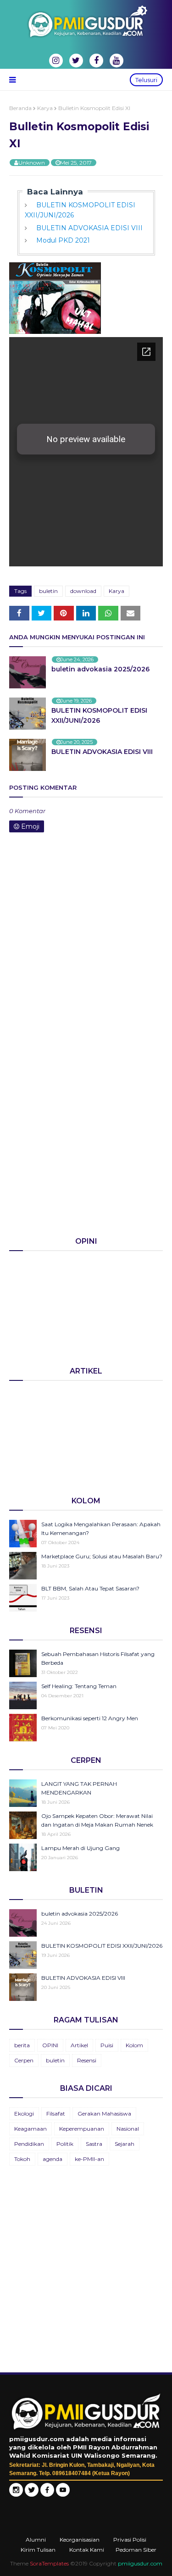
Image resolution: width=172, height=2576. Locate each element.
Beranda (20, 108)
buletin (48, 591)
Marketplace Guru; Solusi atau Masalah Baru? (102, 1556)
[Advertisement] (86, 1136)
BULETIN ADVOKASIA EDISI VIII (89, 228)
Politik (65, 2144)
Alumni (36, 2540)
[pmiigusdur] (16, 2494)
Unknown (32, 163)
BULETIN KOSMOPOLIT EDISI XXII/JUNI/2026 (99, 715)
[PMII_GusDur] (32, 2494)
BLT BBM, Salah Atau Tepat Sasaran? (90, 1588)
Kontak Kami (87, 2550)
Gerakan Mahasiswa (104, 2113)
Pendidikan (29, 2144)
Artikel (79, 2045)
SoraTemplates (49, 2563)
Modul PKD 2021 (63, 240)
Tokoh (22, 2159)
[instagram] (56, 61)
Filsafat (56, 2113)
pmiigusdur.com (140, 2563)
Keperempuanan (82, 2129)
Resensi (87, 2060)
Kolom (134, 2045)
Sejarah (125, 2144)
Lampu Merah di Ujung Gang (80, 1848)
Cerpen (24, 2060)
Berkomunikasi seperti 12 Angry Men (90, 1718)
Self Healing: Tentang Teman (79, 1686)
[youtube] (117, 61)
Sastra (94, 2144)
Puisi (107, 2045)
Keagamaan (31, 2129)
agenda (53, 2159)
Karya (45, 108)
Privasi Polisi (130, 2540)
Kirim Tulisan (38, 2550)
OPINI (50, 2045)
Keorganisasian (80, 2540)
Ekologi (24, 2113)
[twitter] (76, 61)
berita (22, 2045)
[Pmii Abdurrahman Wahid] (48, 2494)
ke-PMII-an (89, 2159)
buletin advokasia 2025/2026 (100, 669)
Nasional (128, 2129)
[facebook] (96, 61)
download (83, 591)
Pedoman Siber (136, 2550)
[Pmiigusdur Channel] (63, 2494)
